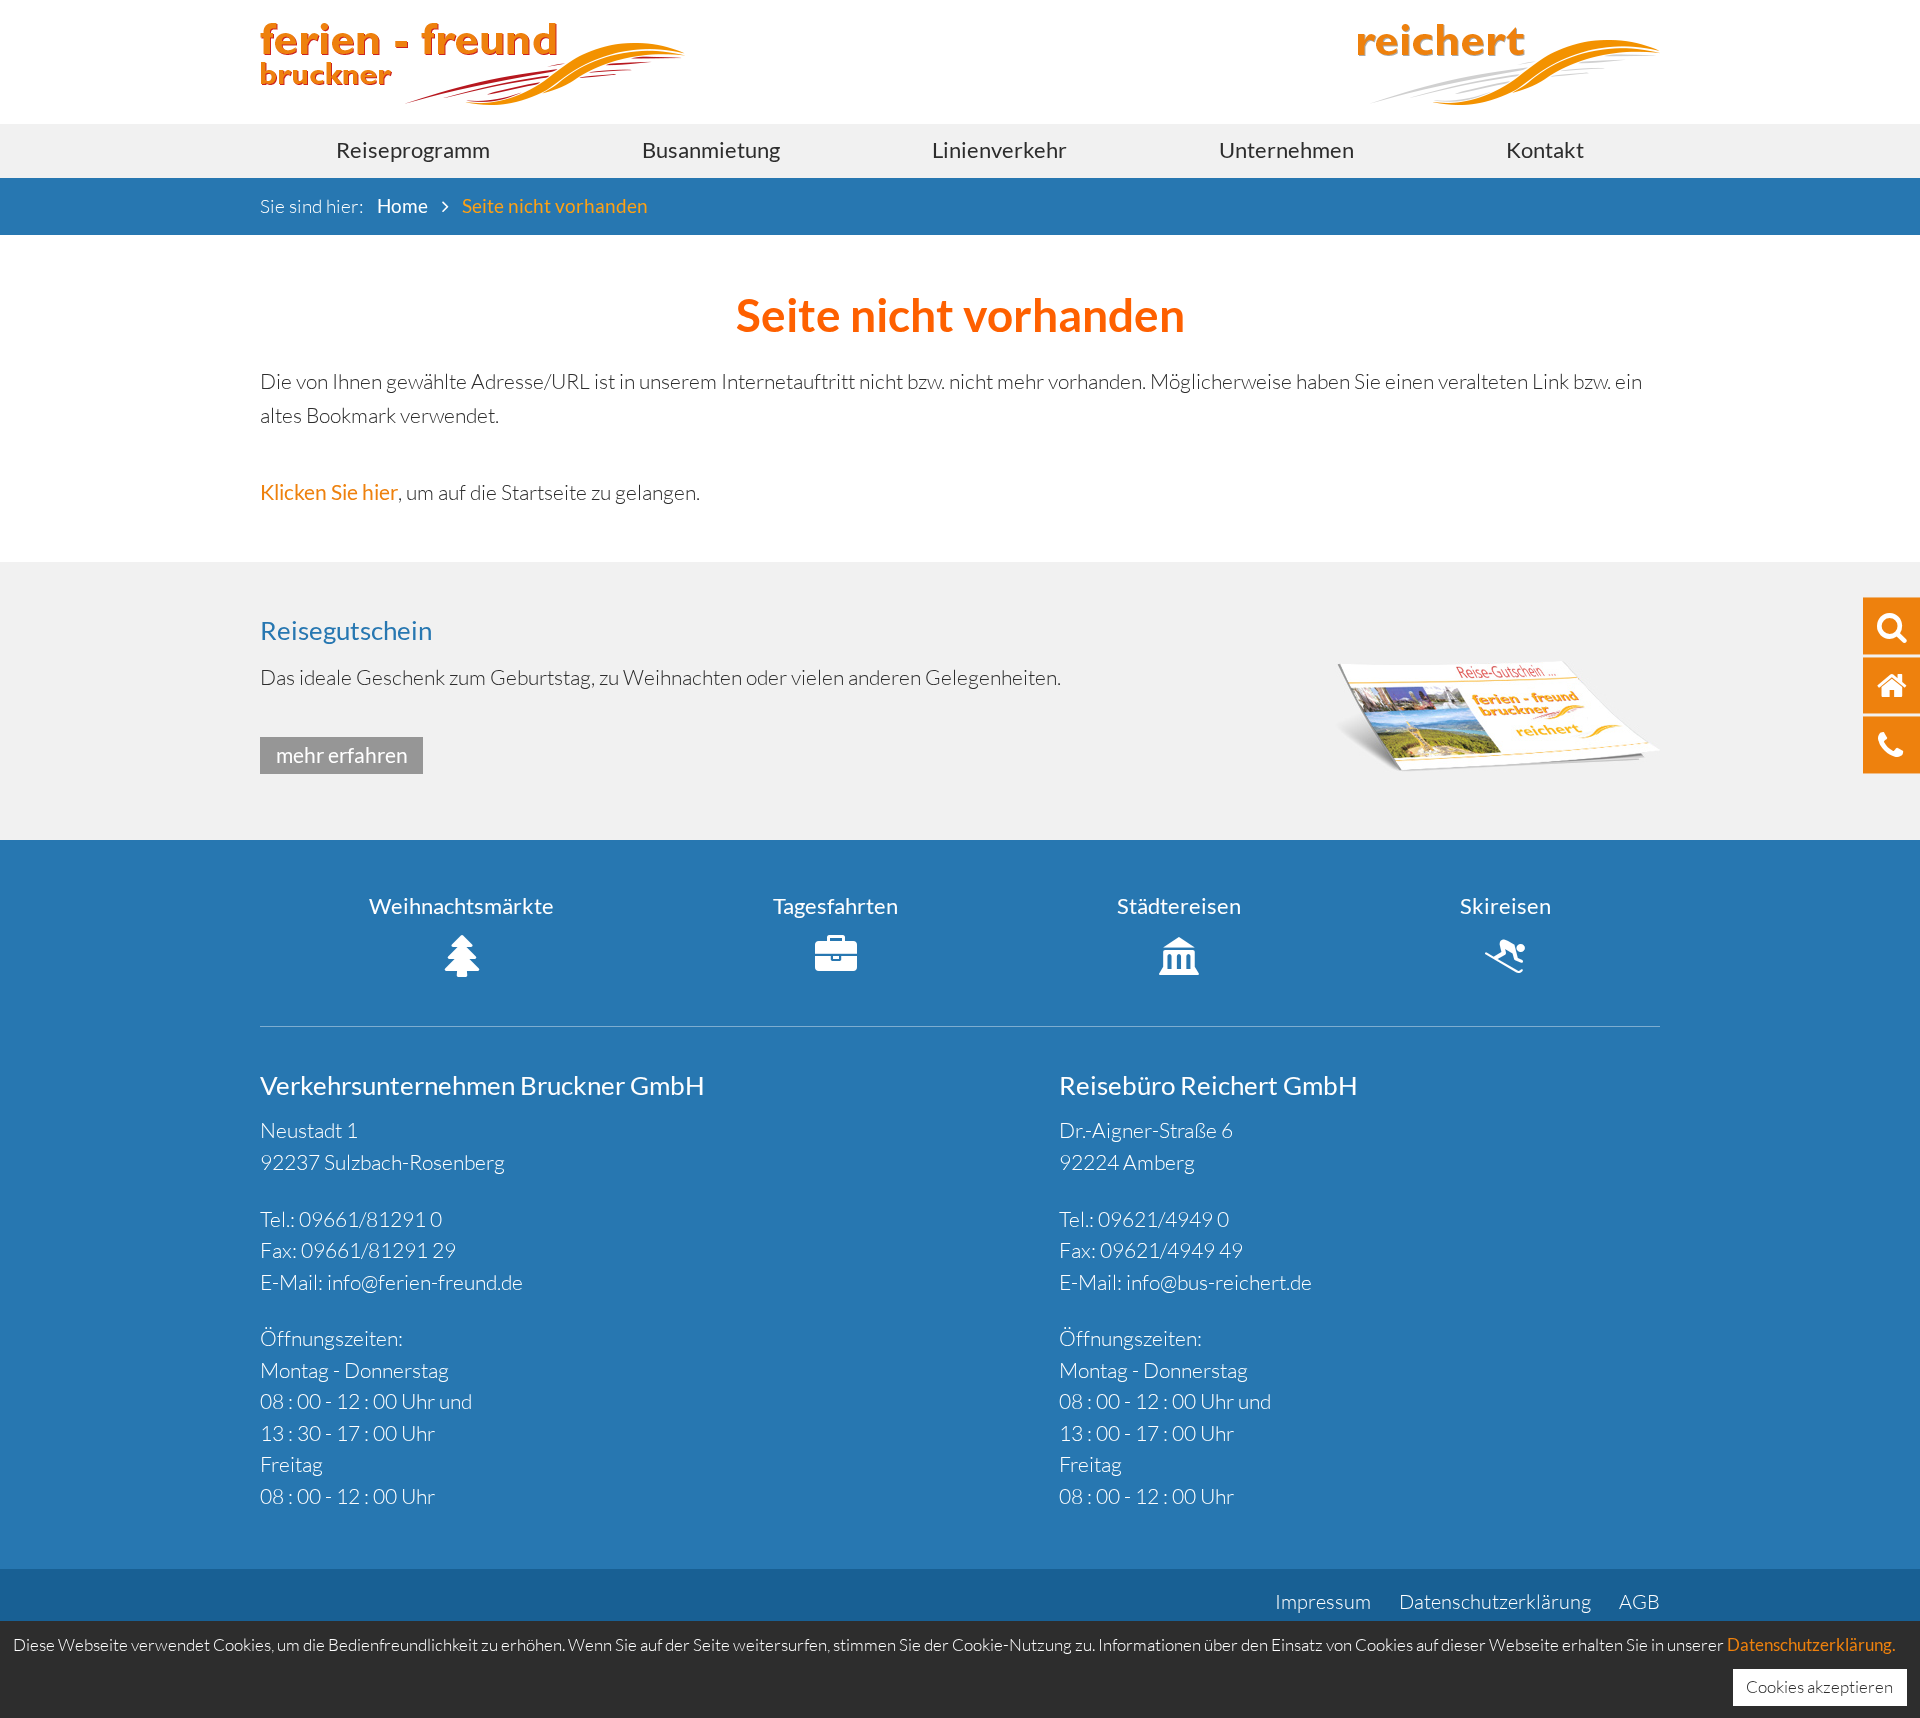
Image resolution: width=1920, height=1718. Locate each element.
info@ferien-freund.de (425, 1282)
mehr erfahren (342, 754)
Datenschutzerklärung (1495, 1601)
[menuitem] (413, 151)
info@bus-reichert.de (1219, 1282)
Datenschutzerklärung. (1811, 1644)
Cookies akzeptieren (1819, 1686)
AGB (1639, 1601)
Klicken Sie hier (329, 491)
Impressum (1323, 1601)
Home (402, 205)
